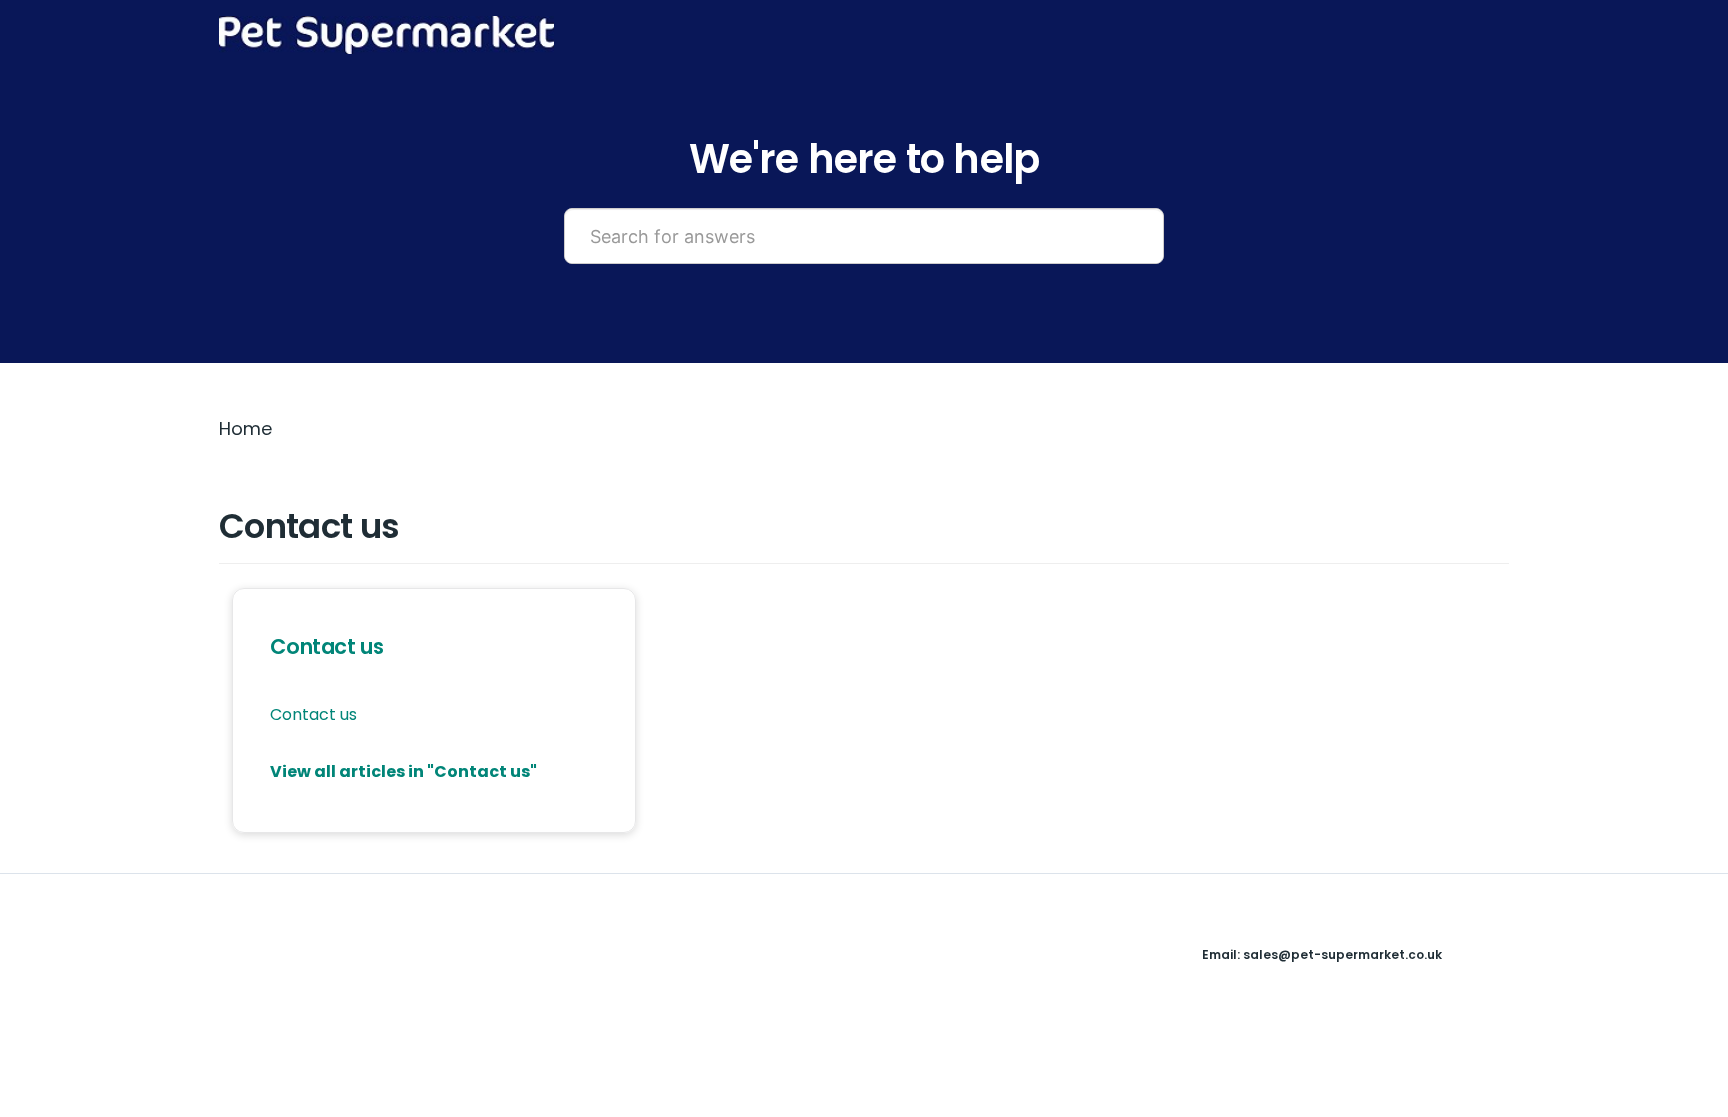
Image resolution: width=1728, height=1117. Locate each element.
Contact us (326, 646)
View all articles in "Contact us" (403, 771)
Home (245, 428)
